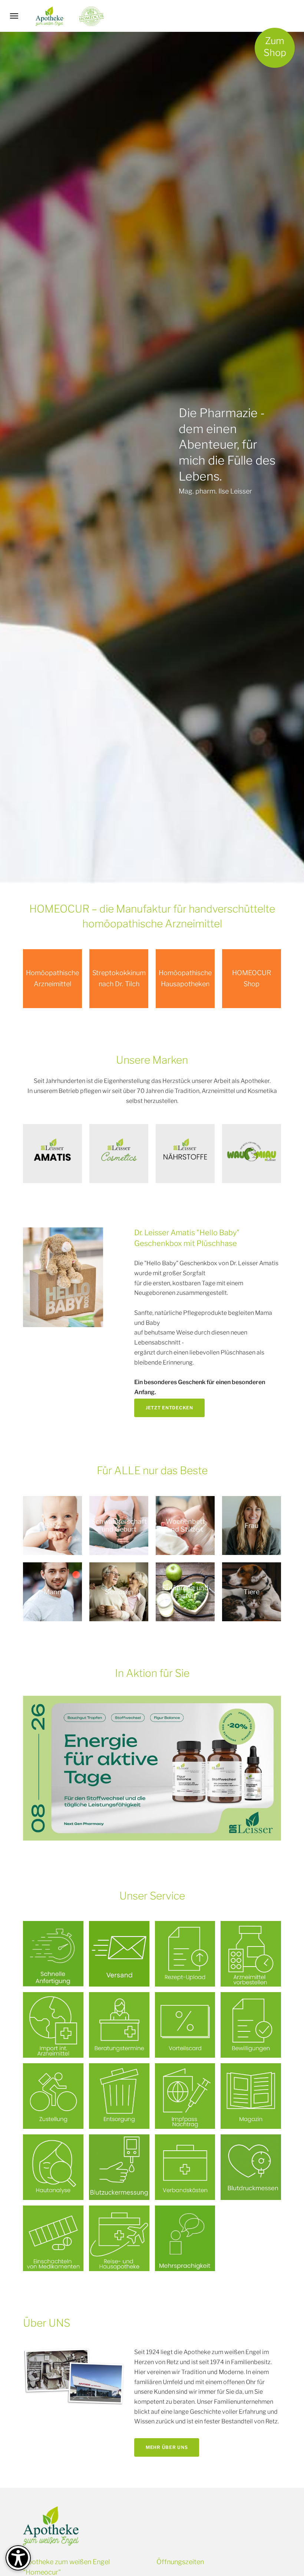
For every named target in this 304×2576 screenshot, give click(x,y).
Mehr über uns (167, 2447)
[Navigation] (14, 16)
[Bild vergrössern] (63, 1277)
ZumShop (275, 47)
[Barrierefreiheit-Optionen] (18, 2558)
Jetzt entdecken (169, 1408)
